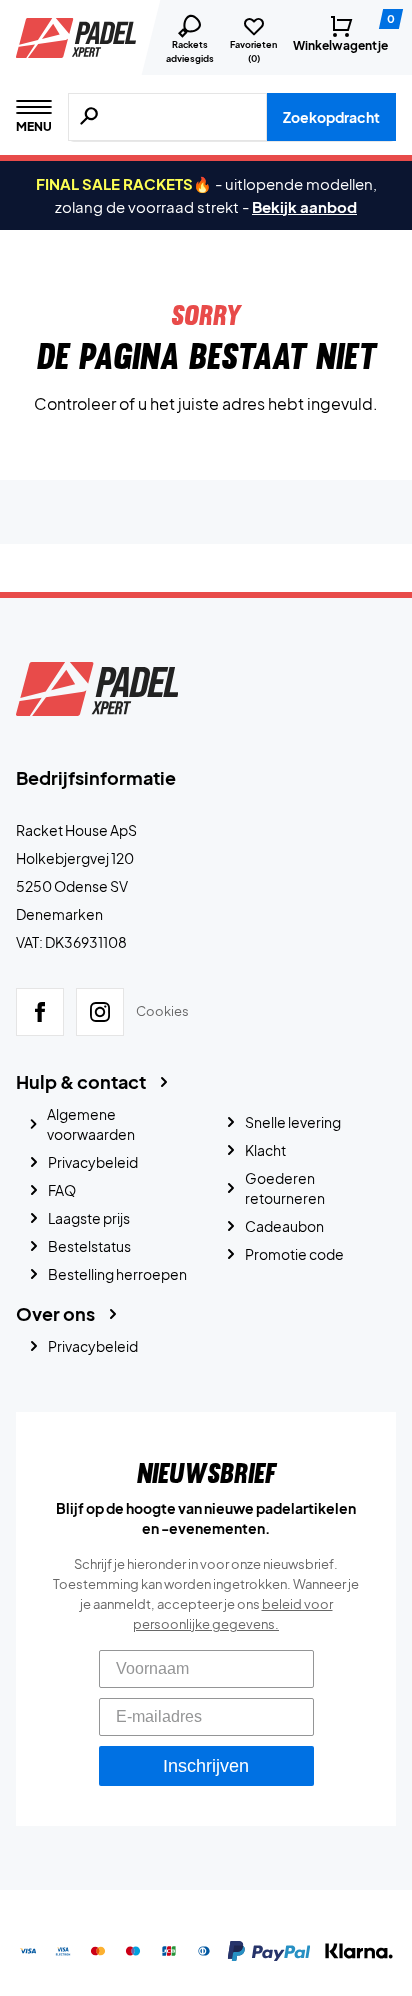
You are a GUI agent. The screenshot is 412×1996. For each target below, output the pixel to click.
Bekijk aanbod (304, 206)
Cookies (162, 1011)
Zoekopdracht (331, 117)
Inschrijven (206, 1766)
